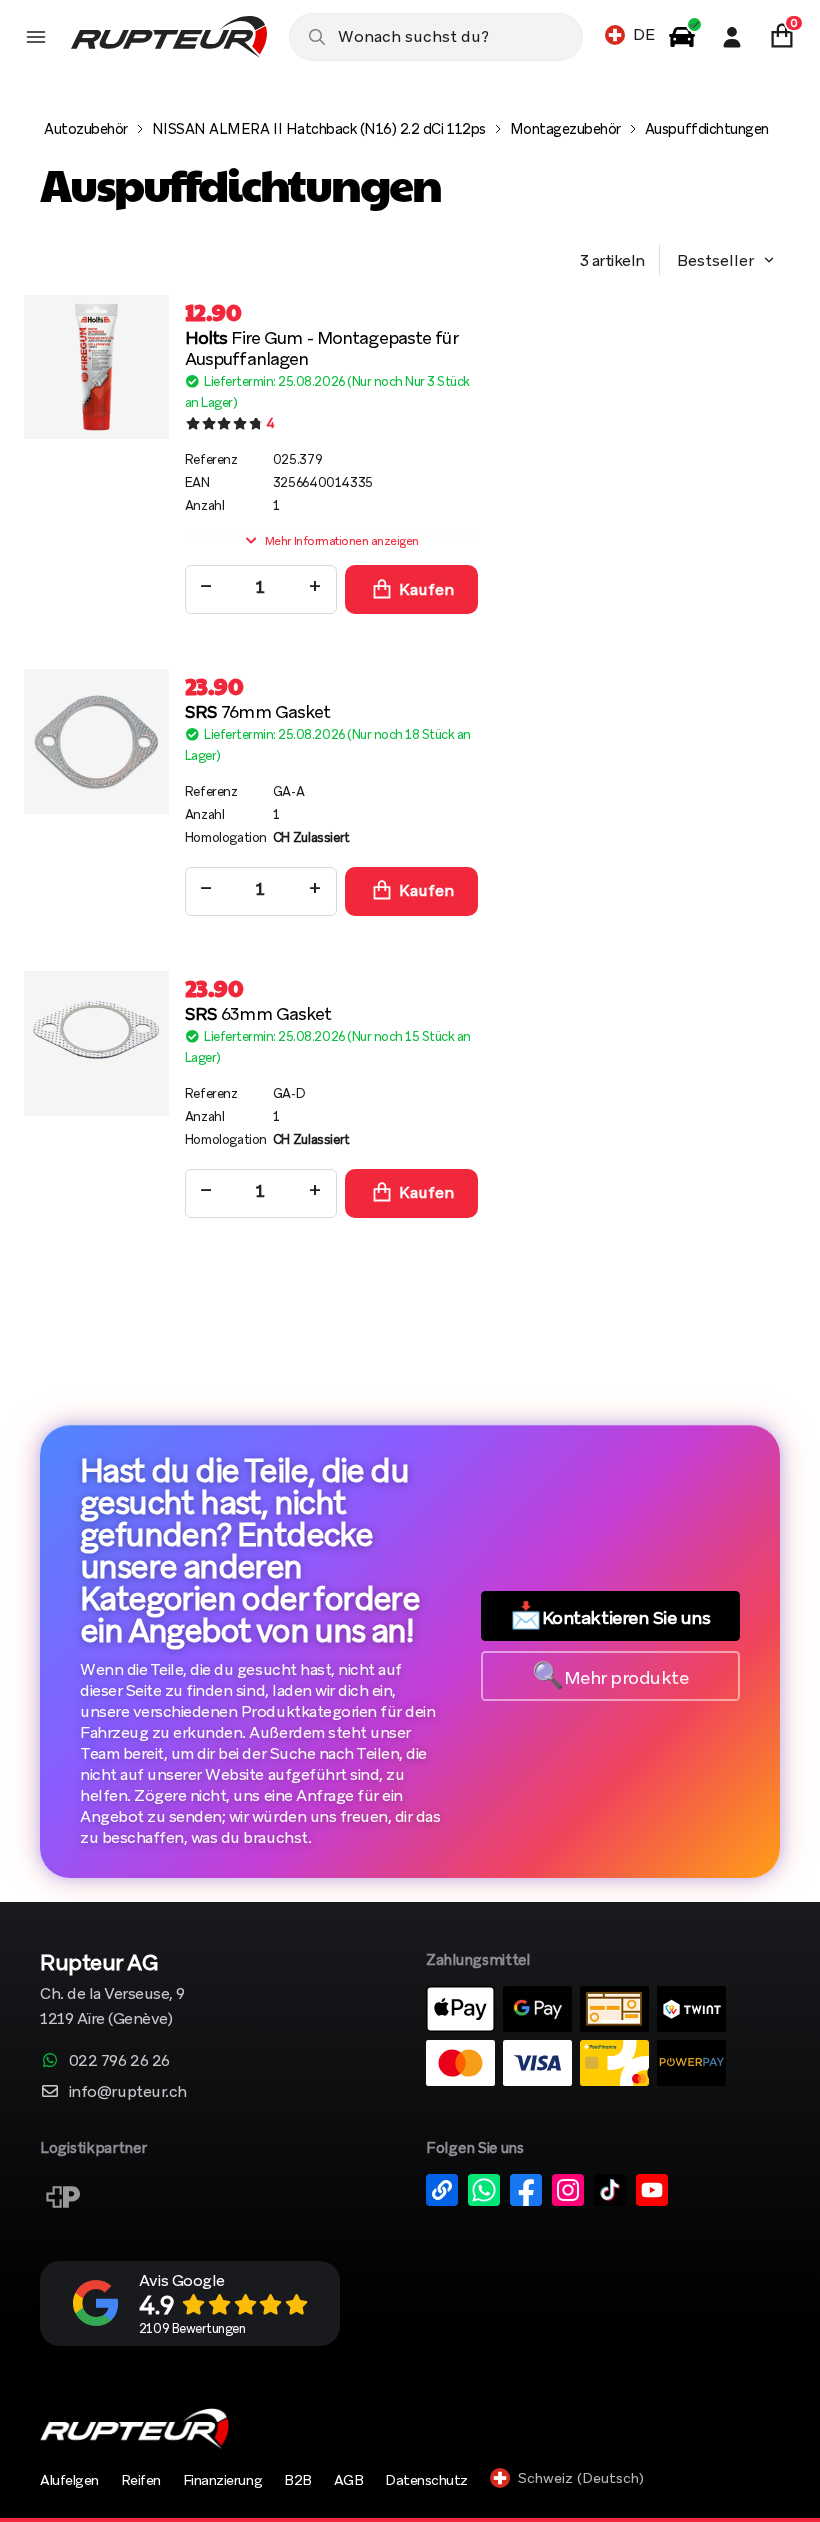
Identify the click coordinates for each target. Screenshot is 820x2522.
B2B (298, 2480)
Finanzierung (222, 2480)
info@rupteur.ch (128, 2091)
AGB (349, 2480)
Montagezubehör (565, 129)
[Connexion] (732, 37)
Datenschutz (426, 2480)
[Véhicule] (682, 37)
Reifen (141, 2480)
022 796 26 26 (119, 2060)
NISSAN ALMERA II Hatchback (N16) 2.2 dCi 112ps (319, 129)
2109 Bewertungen (192, 2328)
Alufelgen (69, 2480)
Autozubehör (86, 129)
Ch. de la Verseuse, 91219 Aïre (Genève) (112, 1991)
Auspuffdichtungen (707, 129)
